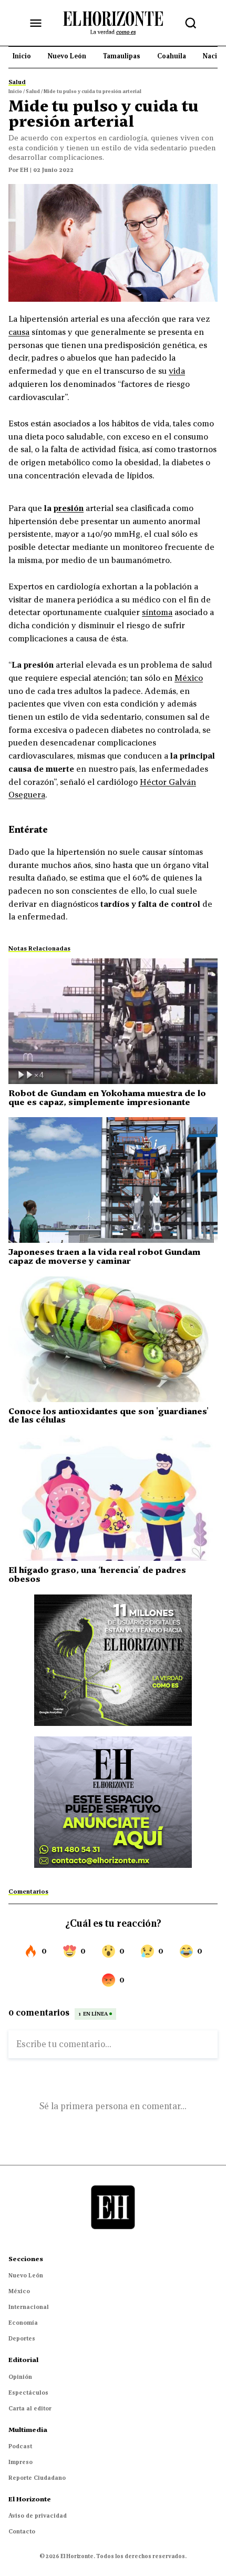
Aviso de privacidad (38, 2516)
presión (69, 508)
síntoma (157, 612)
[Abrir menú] (36, 23)
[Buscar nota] (191, 23)
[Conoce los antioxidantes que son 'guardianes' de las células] (113, 1339)
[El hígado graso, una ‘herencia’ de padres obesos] (113, 1498)
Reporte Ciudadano (37, 2478)
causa (19, 332)
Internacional (29, 2307)
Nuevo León (26, 2275)
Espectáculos (28, 2393)
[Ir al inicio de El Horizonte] (113, 23)
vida (177, 371)
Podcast (20, 2446)
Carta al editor (30, 2408)
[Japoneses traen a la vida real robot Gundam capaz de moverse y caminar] (113, 1180)
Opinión (20, 2377)
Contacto (22, 2531)
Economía (23, 2323)
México (189, 678)
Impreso (20, 2462)
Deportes (22, 2338)
